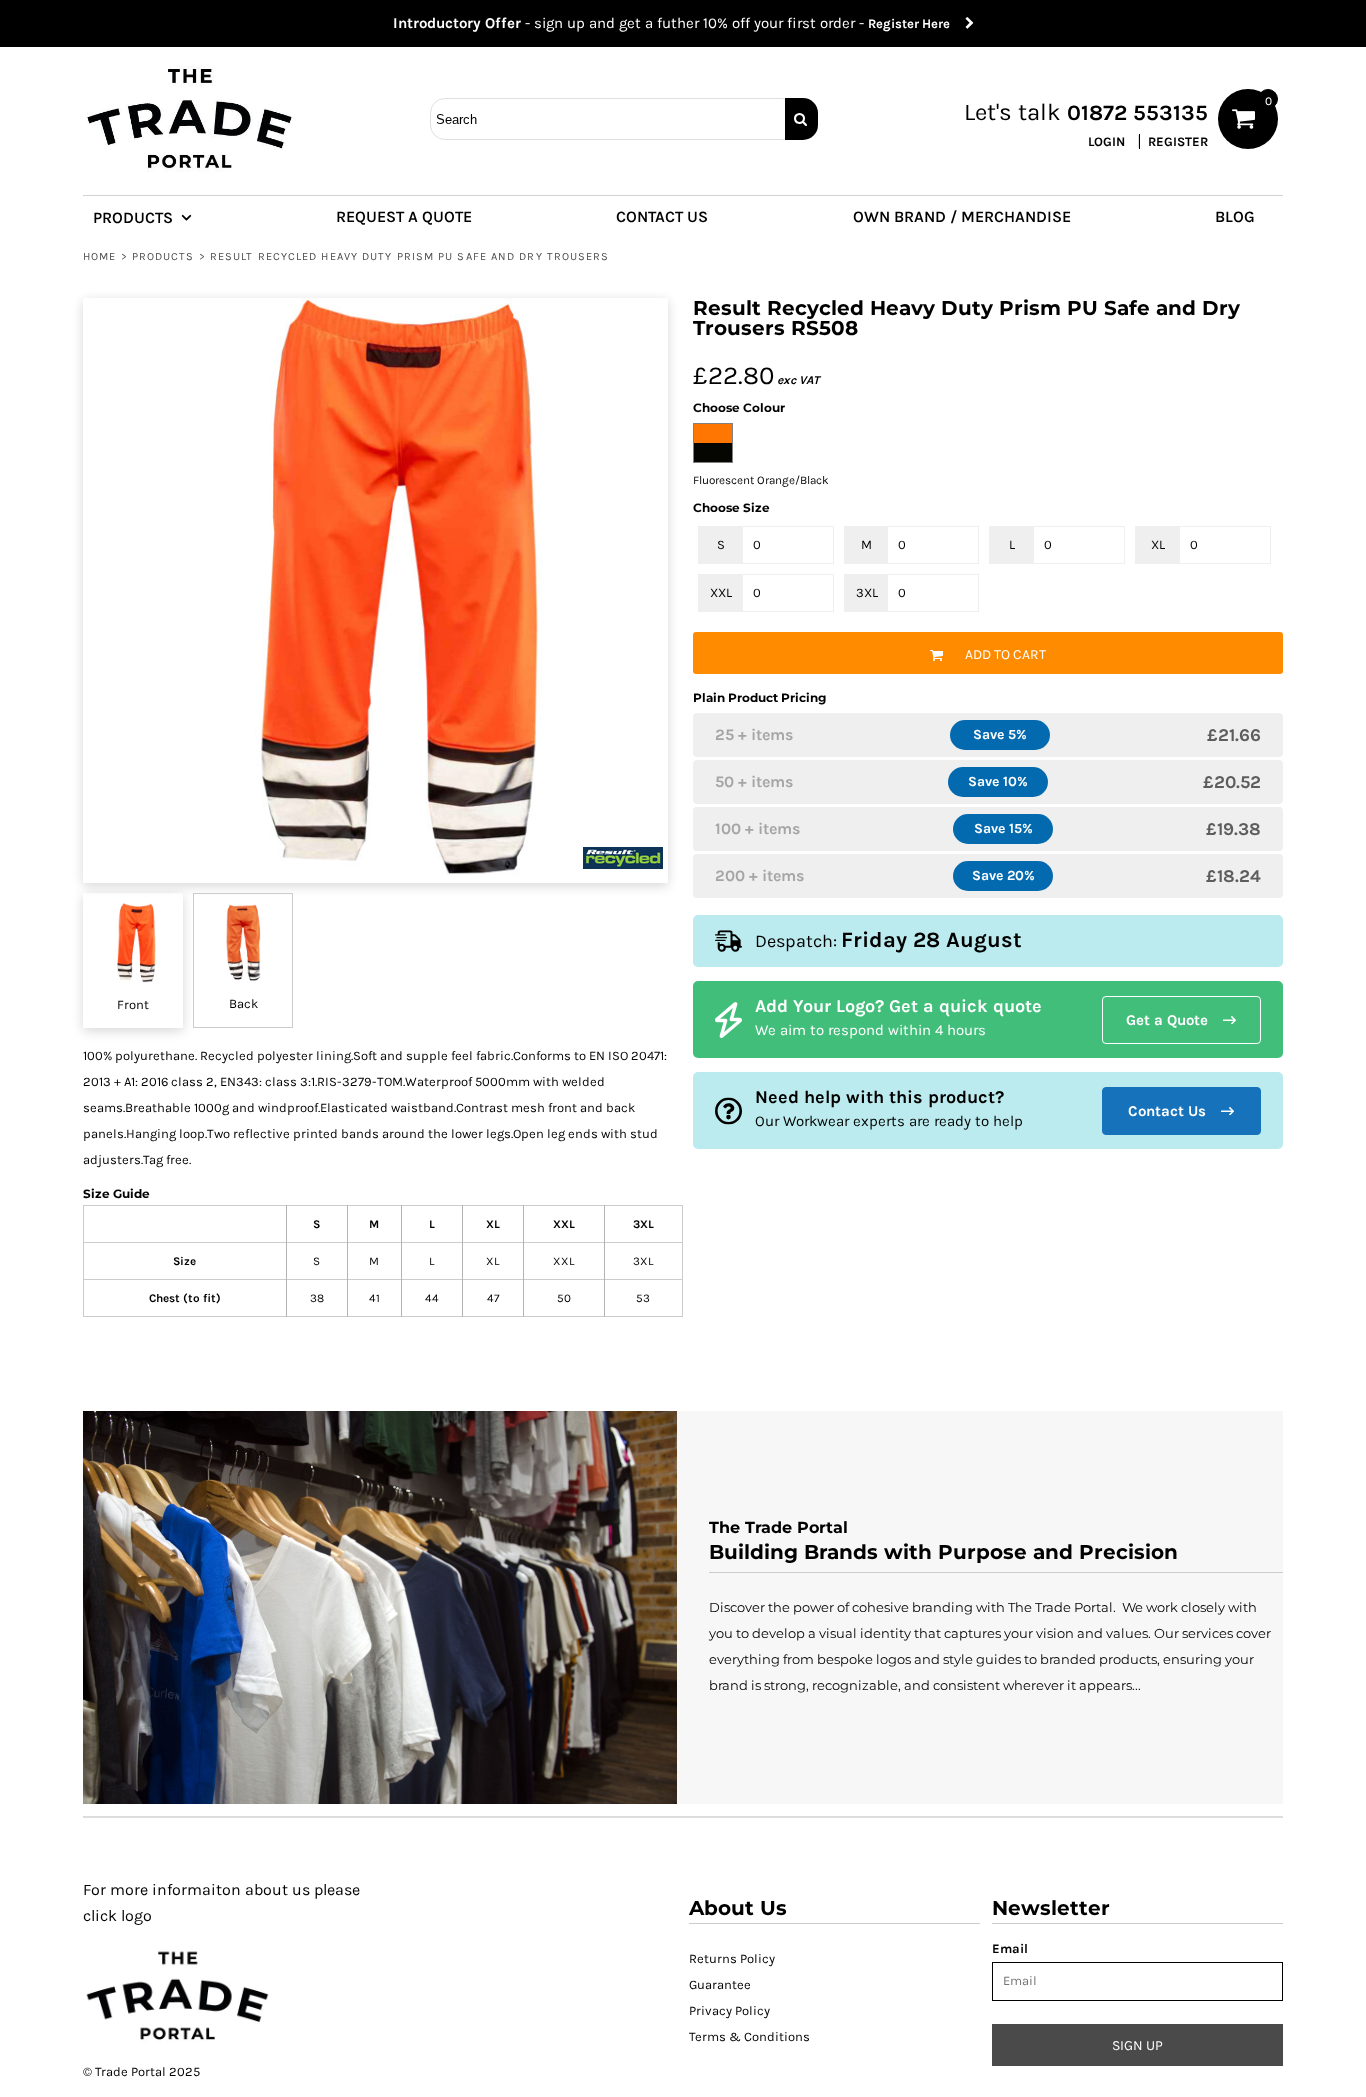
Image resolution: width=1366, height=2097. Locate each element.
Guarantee (720, 1984)
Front (133, 1004)
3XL (867, 592)
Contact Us (1167, 1111)
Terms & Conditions (749, 2036)
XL (1158, 544)
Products (163, 256)
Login (1106, 141)
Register (1178, 141)
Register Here (916, 23)
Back (243, 1003)
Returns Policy (732, 1958)
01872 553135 (1137, 113)
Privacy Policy (729, 2010)
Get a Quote (1167, 1020)
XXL (721, 592)
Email (1010, 1948)
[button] (151, 216)
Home (99, 256)
